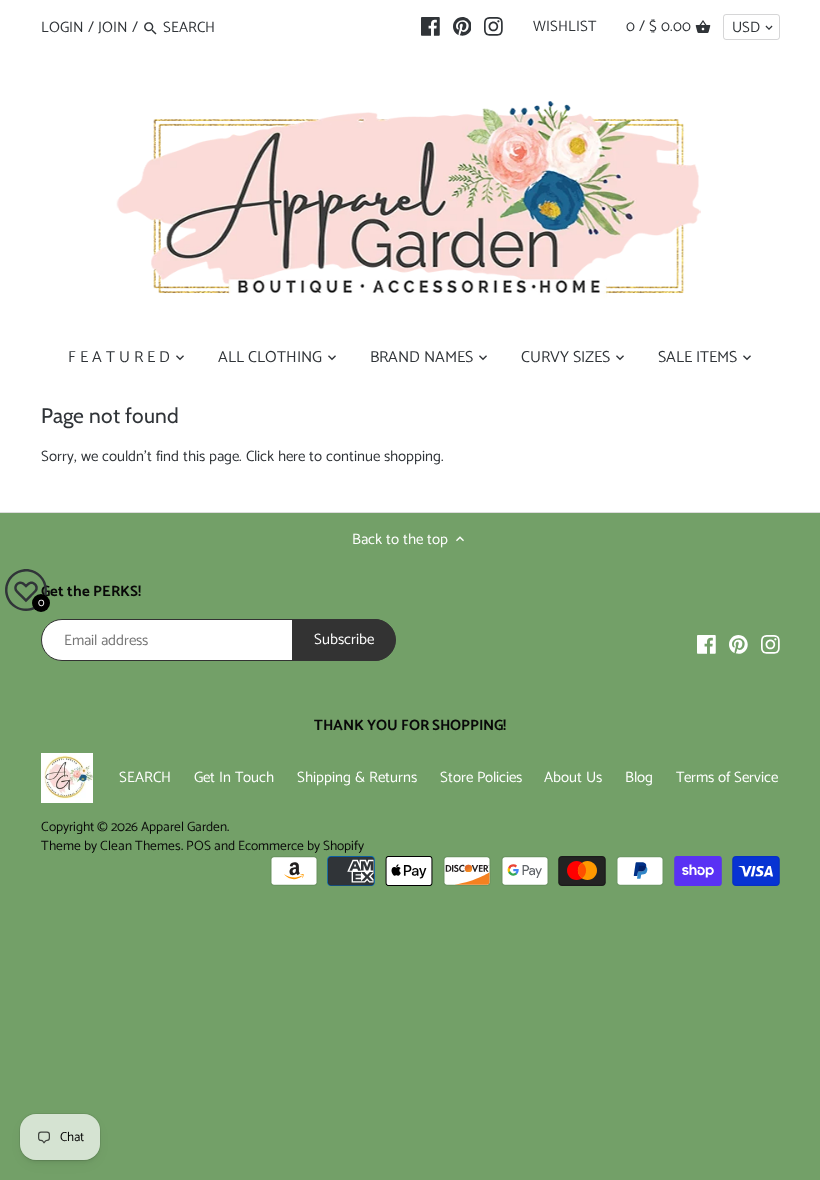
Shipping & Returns (357, 777)
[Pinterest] (462, 27)
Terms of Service (727, 777)
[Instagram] (493, 27)
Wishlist (564, 26)
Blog (639, 777)
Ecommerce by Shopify (301, 846)
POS (198, 846)
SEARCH (145, 777)
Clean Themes (140, 846)
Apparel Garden (184, 827)
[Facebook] (430, 27)
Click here (275, 456)
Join (113, 27)
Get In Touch (234, 777)
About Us (573, 777)
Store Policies (481, 777)
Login (62, 27)
